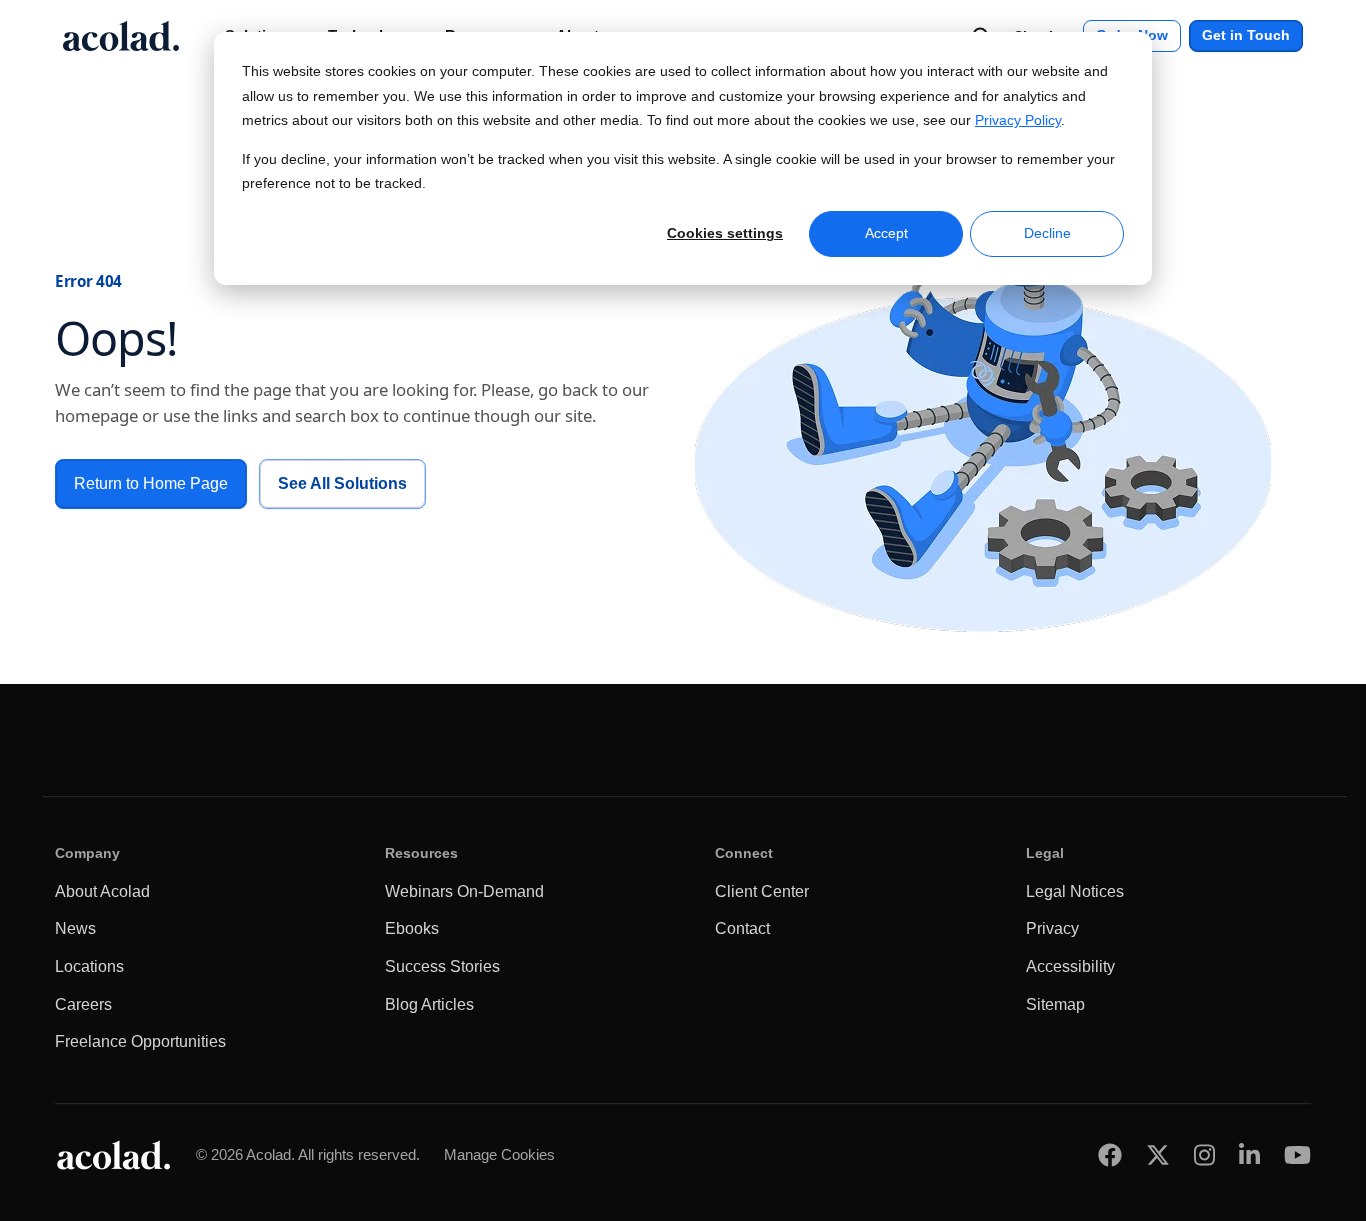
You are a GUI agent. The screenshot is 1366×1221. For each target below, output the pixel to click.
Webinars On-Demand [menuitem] (464, 891)
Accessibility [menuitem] (1070, 966)
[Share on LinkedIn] (1249, 1154)
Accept (886, 233)
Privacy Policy (1018, 120)
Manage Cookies (499, 1154)
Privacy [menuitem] (1052, 928)
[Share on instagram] (1204, 1154)
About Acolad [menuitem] (102, 891)
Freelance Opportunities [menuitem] (140, 1041)
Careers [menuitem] (83, 1004)
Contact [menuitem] (742, 928)
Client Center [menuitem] (762, 891)
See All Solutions (342, 483)
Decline (1047, 233)
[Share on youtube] (1297, 1154)
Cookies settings (725, 233)
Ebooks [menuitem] (412, 928)
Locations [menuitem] (89, 966)
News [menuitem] (75, 928)
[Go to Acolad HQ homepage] (121, 36)
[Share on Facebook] (1110, 1154)
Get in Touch (1246, 35)
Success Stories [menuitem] (442, 966)
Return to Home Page (151, 483)
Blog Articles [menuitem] (429, 1004)
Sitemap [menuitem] (1055, 1004)
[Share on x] (1158, 1154)
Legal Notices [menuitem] (1075, 891)
